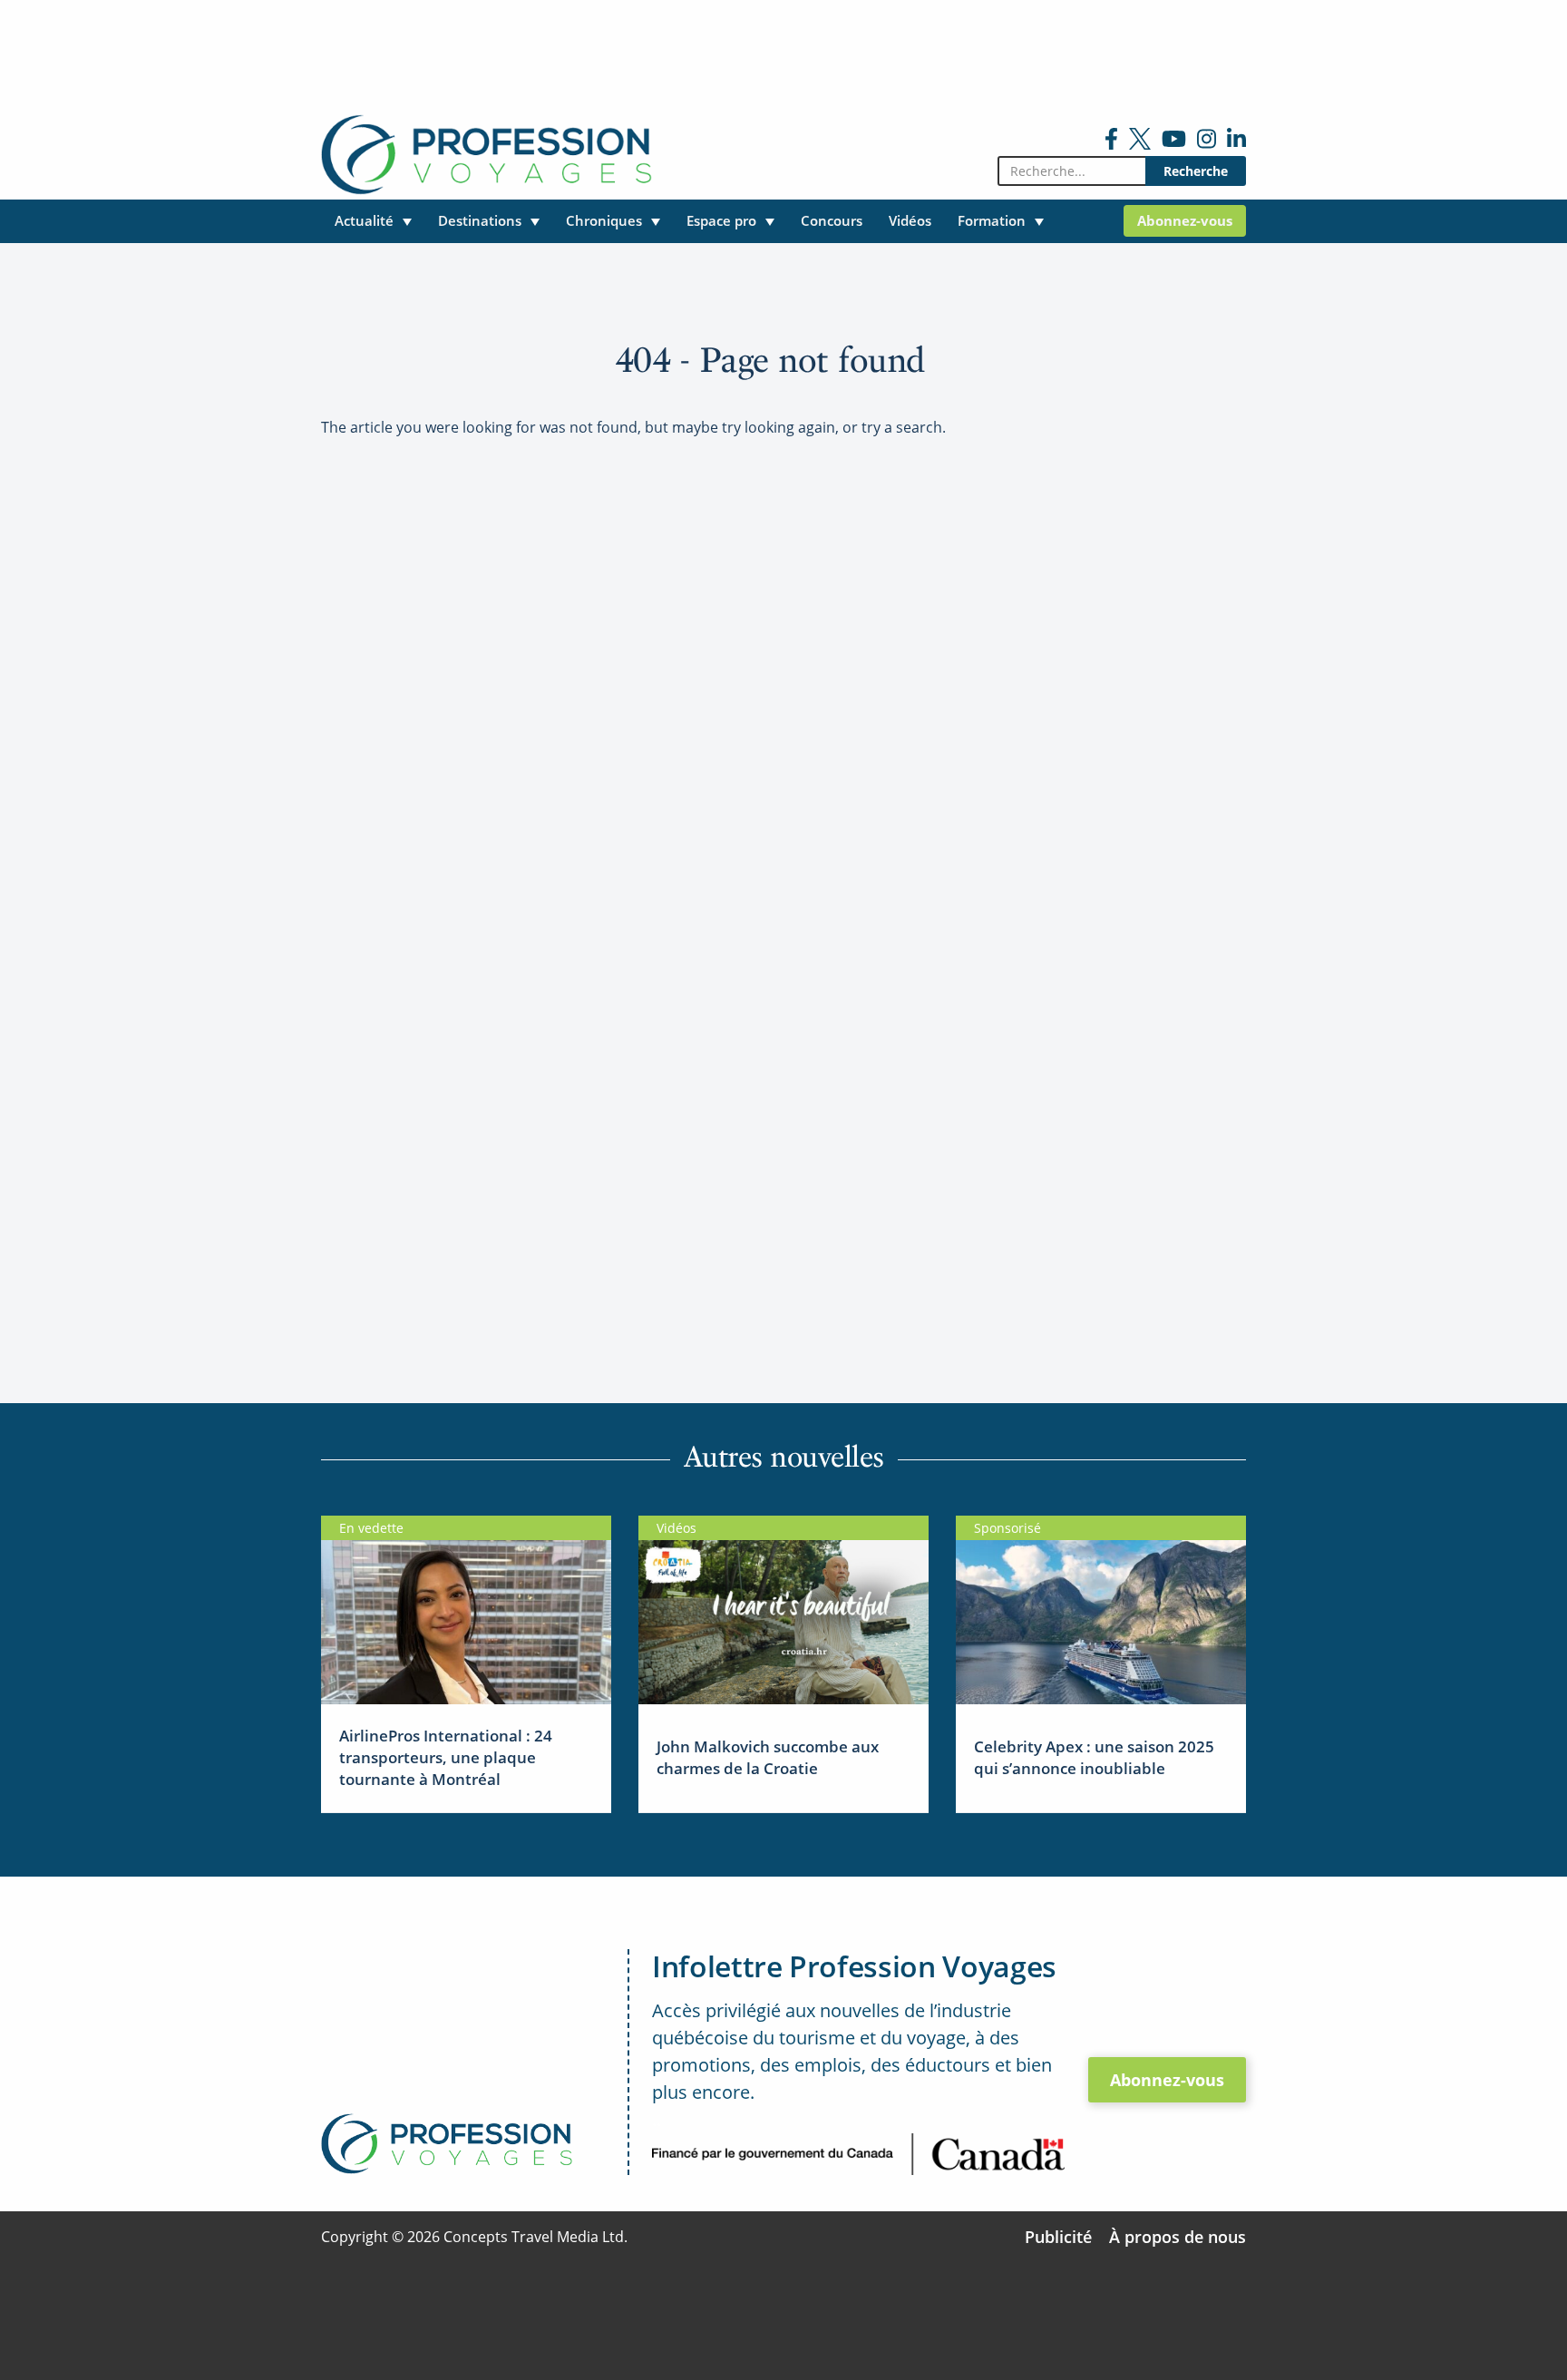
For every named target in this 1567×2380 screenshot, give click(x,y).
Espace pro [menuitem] (721, 220)
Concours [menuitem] (832, 220)
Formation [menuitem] (992, 220)
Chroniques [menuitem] (604, 220)
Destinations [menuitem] (480, 220)
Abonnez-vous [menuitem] (1185, 220)
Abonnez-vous (1167, 2080)
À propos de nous (1178, 2237)
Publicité (1058, 2237)
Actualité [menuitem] (364, 220)
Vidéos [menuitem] (910, 220)
